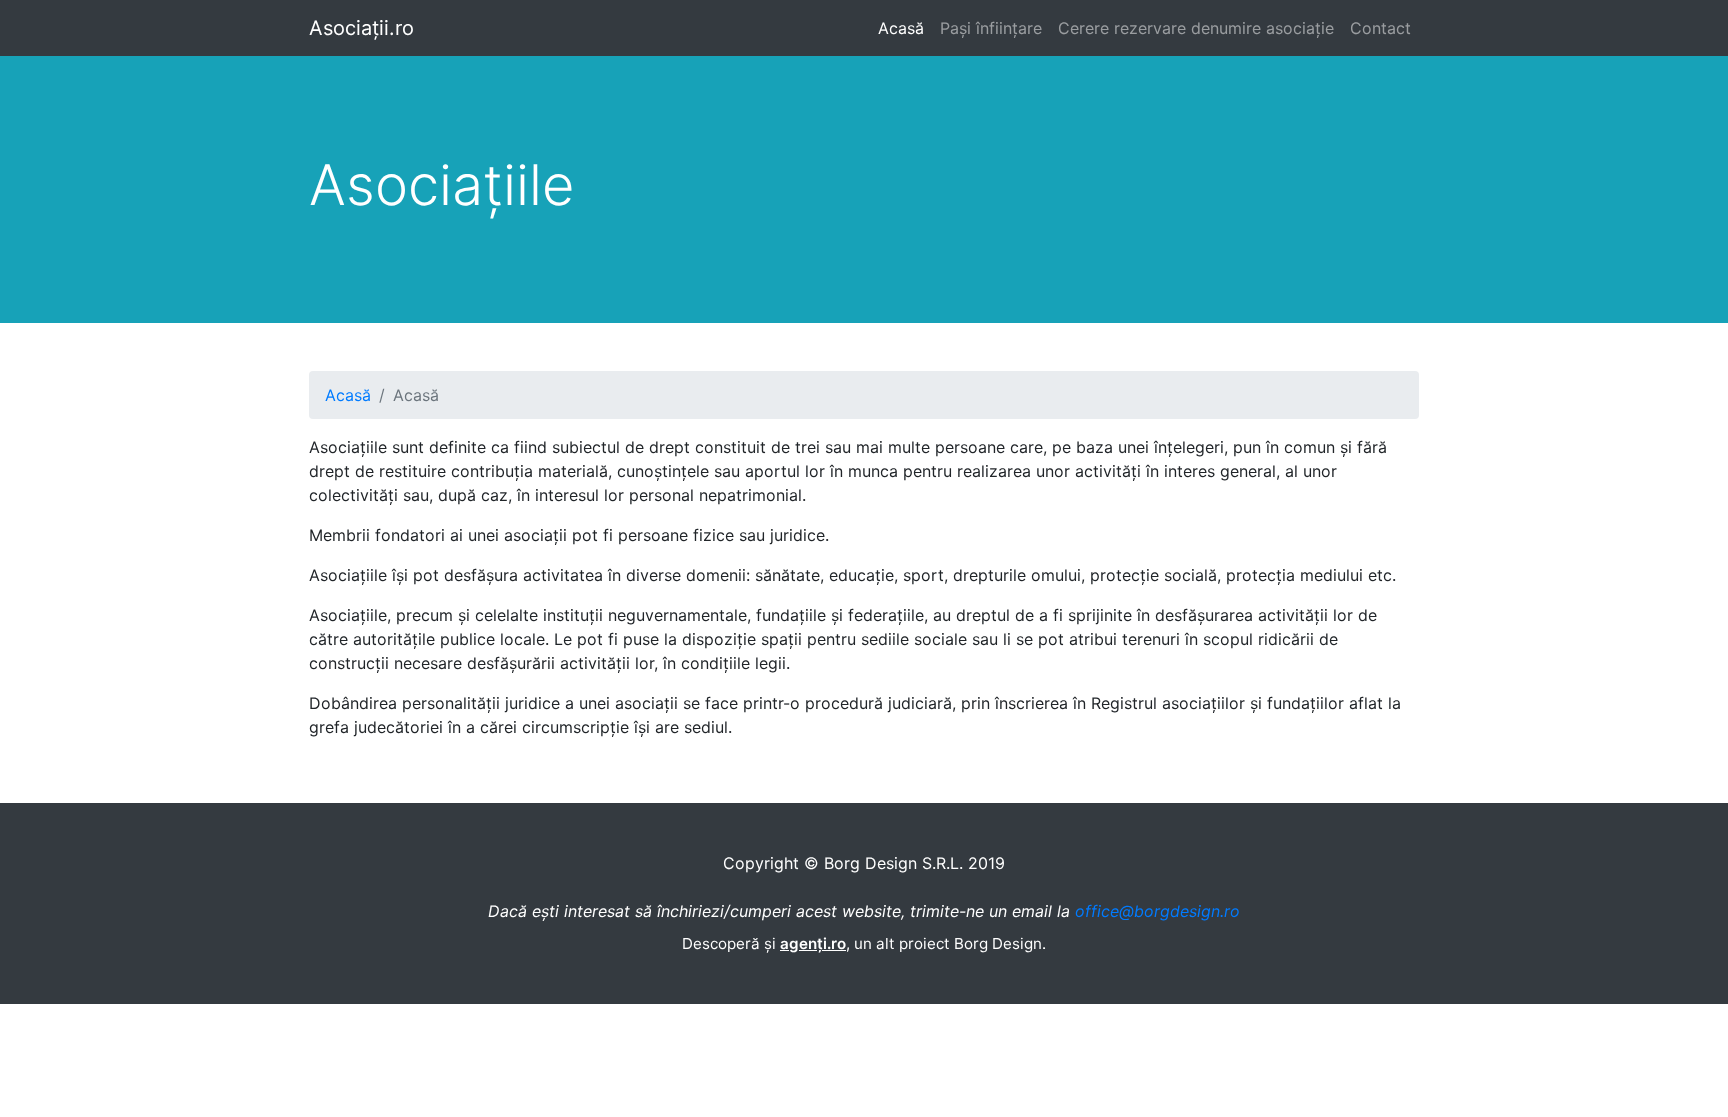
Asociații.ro (361, 28)
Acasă (901, 28)
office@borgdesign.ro (1157, 911)
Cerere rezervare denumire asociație (1196, 28)
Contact (1380, 28)
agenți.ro (813, 943)
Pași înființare (991, 28)
